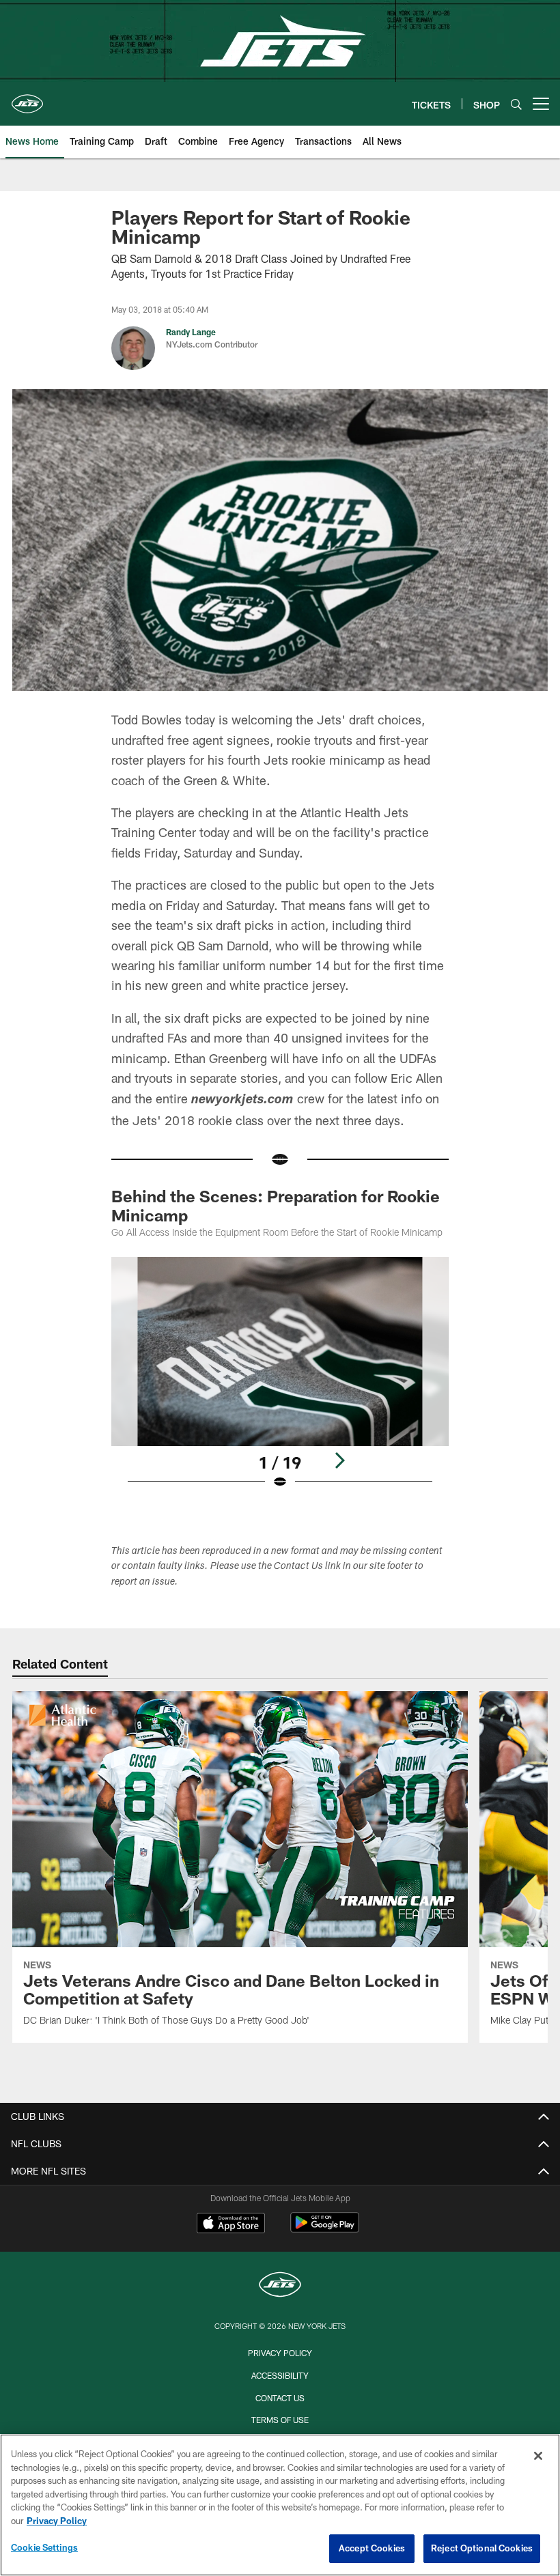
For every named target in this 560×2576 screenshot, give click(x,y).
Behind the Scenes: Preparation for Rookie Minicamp (276, 1205)
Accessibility (280, 2375)
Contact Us (280, 2398)
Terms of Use (280, 2420)
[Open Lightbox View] (280, 1382)
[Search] (516, 104)
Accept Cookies (372, 2548)
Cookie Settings (44, 2547)
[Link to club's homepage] (27, 98)
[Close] (538, 2456)
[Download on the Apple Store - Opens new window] (231, 2224)
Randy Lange (191, 332)
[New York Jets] (280, 2286)
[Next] (339, 1460)
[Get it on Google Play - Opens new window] (325, 2230)
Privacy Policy (280, 2353)
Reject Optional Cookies (482, 2548)
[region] (280, 2505)
